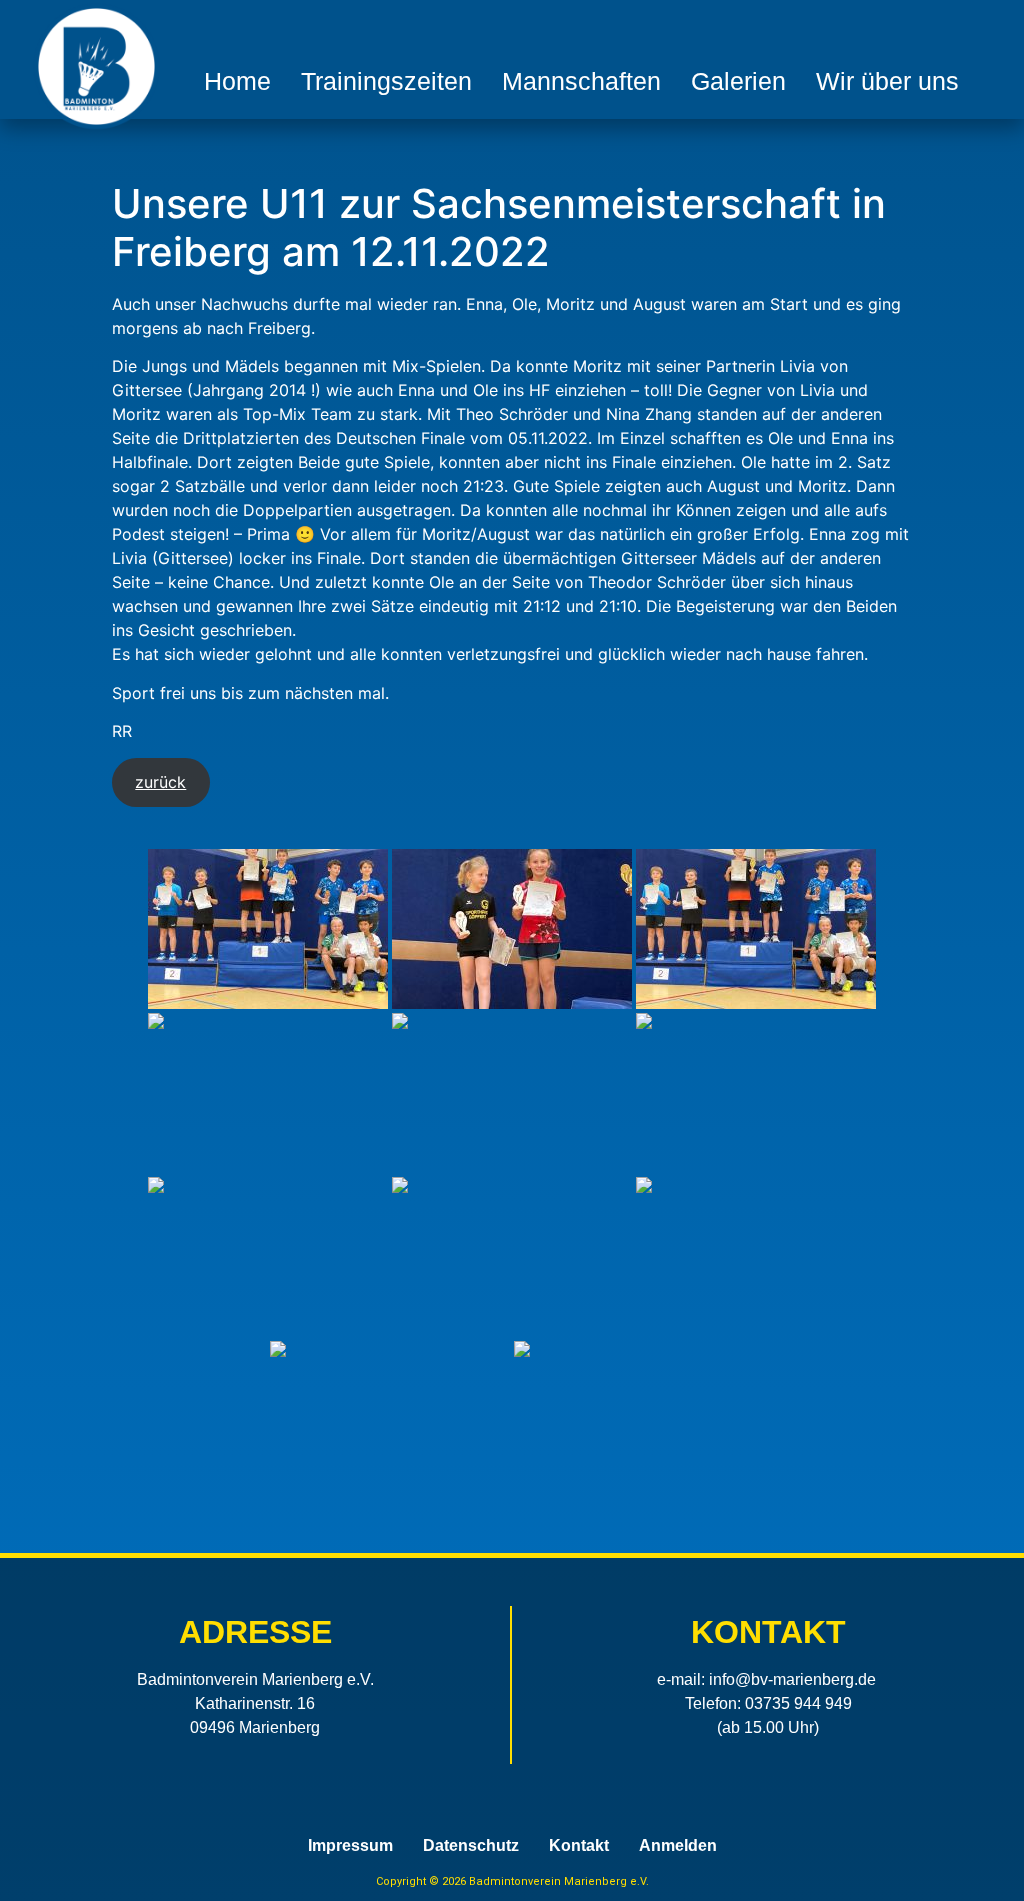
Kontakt (579, 1846)
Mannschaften (581, 81)
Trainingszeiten (386, 81)
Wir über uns (887, 81)
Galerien (738, 81)
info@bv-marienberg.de (792, 1679)
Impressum (350, 1846)
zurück (160, 782)
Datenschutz (471, 1846)
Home (237, 81)
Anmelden (678, 1846)
